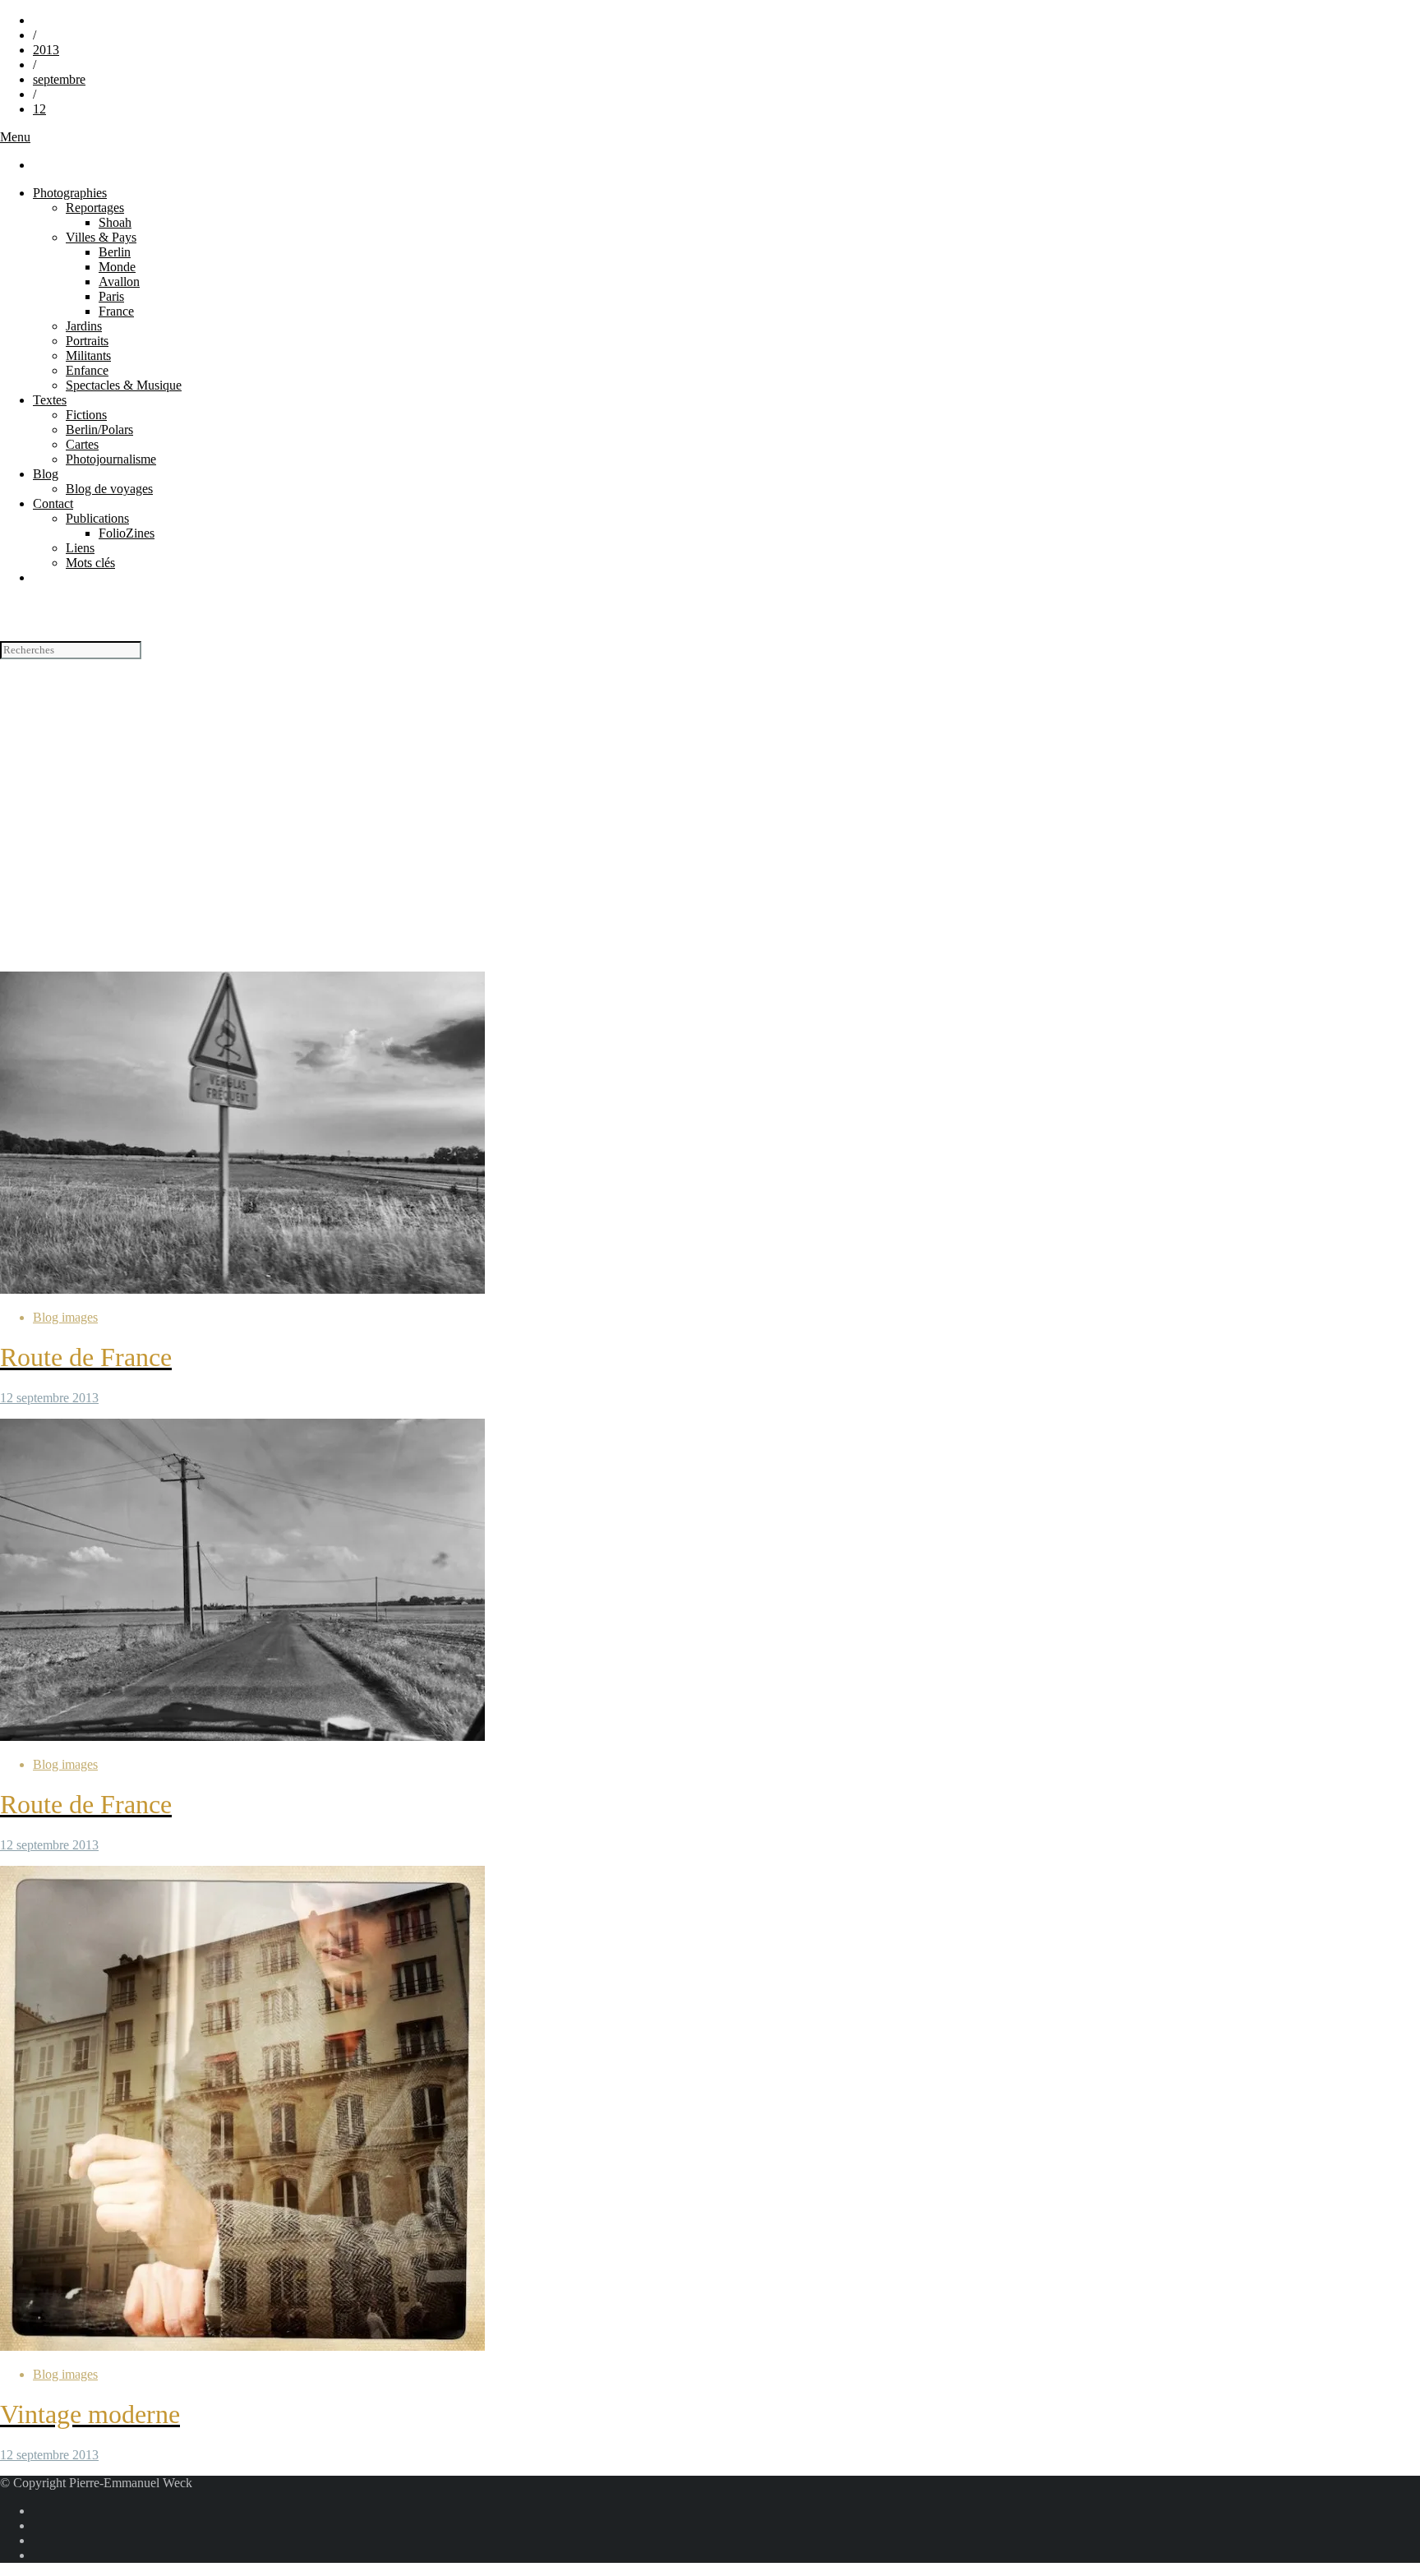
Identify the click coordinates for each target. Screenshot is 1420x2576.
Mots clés (90, 563)
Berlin (115, 252)
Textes (50, 400)
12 (39, 109)
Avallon (119, 282)
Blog (46, 474)
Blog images (65, 1317)
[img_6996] (242, 2346)
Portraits (87, 341)
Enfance (87, 370)
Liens (80, 548)
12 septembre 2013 (49, 1398)
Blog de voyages (109, 489)
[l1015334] (242, 1289)
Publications (97, 518)
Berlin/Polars (99, 429)
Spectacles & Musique (124, 385)
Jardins (84, 326)
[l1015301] (242, 1736)
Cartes (82, 444)
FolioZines (127, 533)
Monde (117, 267)
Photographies (70, 193)
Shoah (115, 222)
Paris (111, 296)
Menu (15, 137)
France (116, 311)
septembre (59, 79)
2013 (46, 50)
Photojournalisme (111, 459)
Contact (53, 503)
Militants (88, 355)
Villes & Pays (101, 237)
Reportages (95, 208)
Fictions (86, 415)
